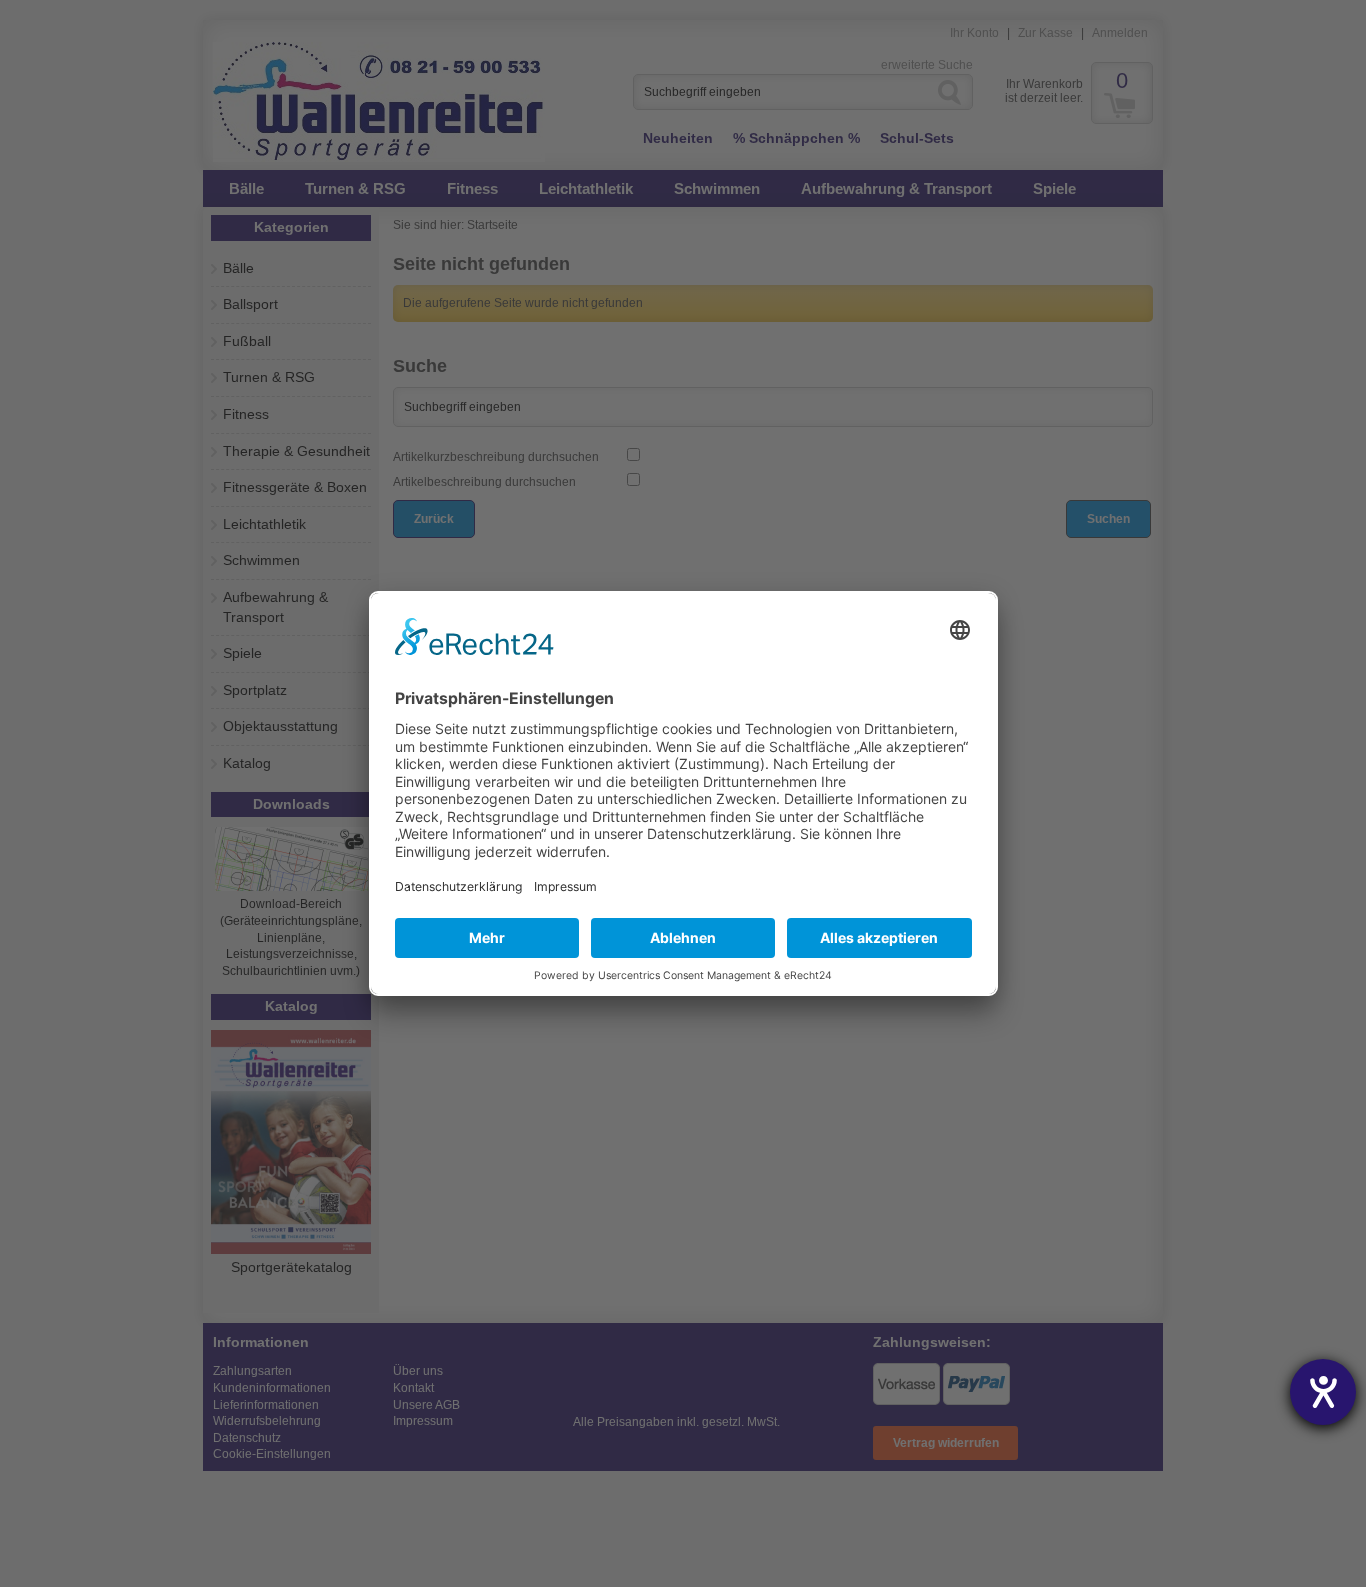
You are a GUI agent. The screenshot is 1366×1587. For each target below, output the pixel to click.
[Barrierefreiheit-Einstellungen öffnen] (1323, 1392)
